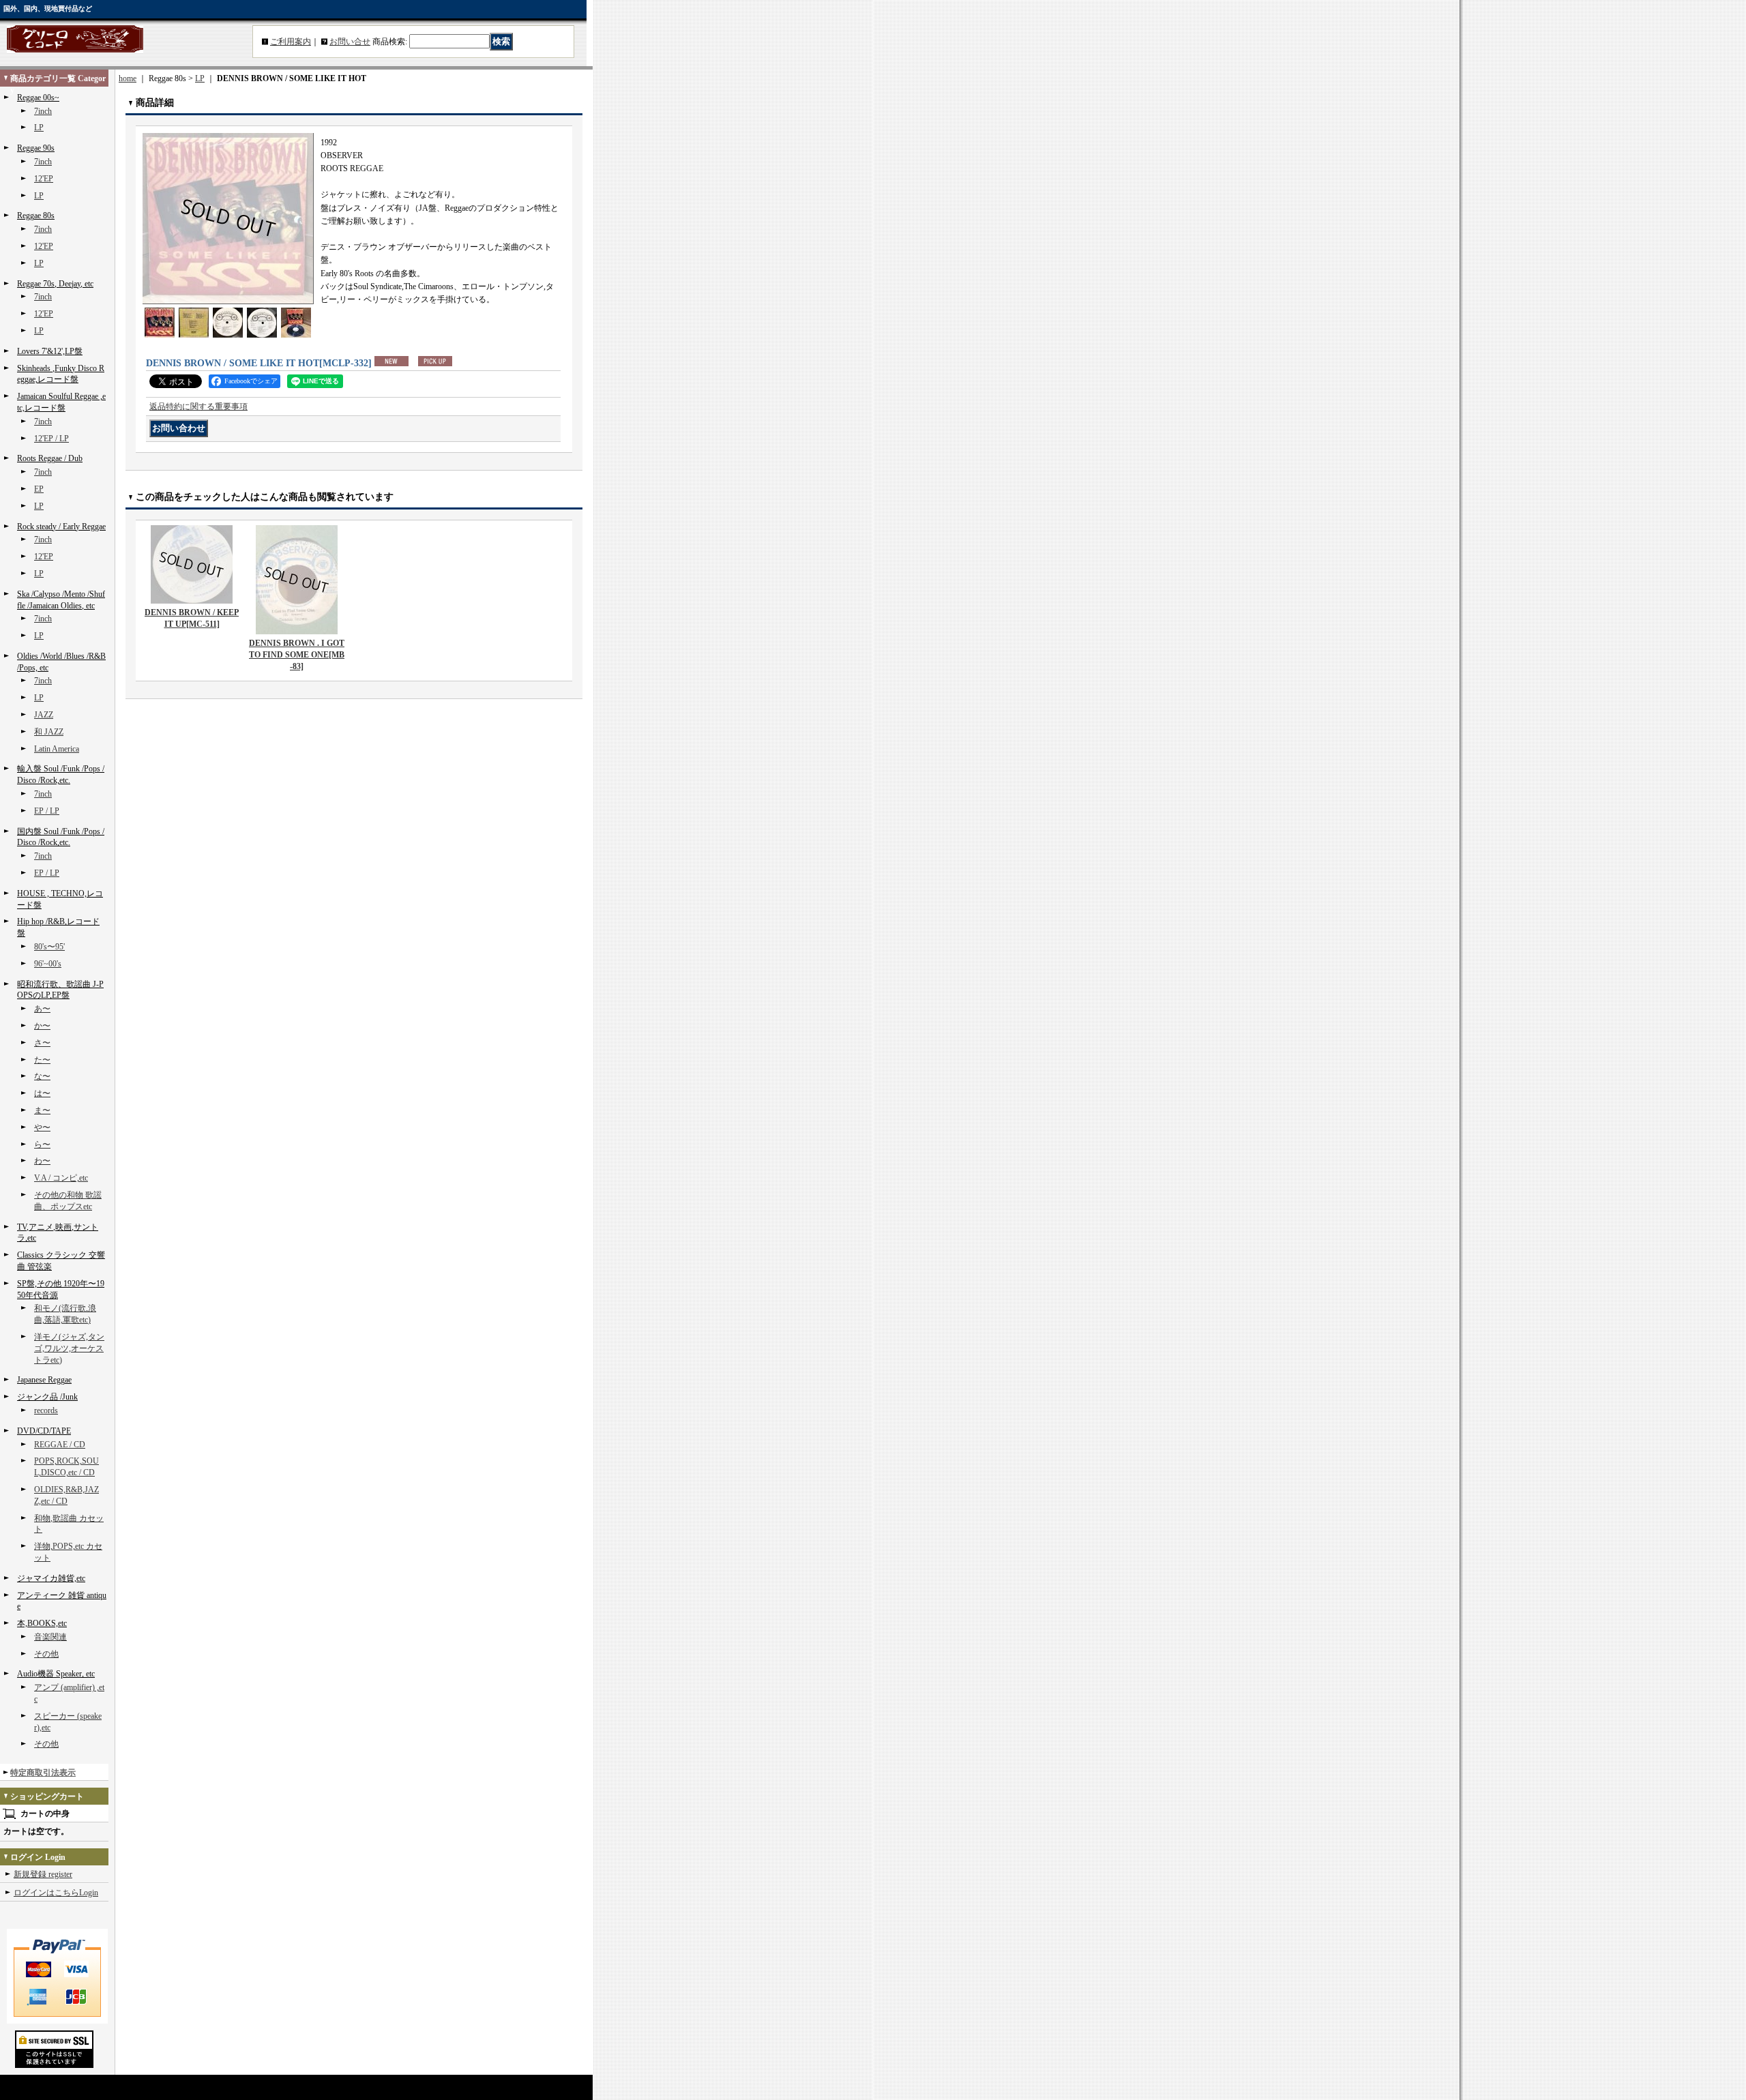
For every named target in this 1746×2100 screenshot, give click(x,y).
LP (39, 128)
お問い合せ (350, 42)
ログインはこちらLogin (56, 1893)
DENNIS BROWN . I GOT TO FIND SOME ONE (297, 655)
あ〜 (42, 1009)
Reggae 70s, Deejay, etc (55, 284)
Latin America (57, 749)
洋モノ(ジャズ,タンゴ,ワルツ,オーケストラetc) (69, 1348)
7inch (43, 111)
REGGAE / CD (60, 1445)
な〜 (42, 1076)
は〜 (42, 1093)
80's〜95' (49, 947)
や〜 (42, 1127)
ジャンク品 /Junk (47, 1397)
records (46, 1410)
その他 (46, 1654)
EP (39, 489)
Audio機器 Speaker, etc (56, 1674)
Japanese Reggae (44, 1380)
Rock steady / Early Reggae (61, 527)
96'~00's (48, 964)
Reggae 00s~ (38, 98)
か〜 (42, 1026)
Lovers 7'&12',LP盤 (50, 351)
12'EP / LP (51, 439)
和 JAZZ (49, 732)
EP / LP (47, 811)
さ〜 (42, 1043)
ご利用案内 (291, 42)
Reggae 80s (36, 216)
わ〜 (42, 1161)
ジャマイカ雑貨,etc (51, 1578)
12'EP (44, 179)
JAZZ (44, 715)
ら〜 (42, 1144)
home (128, 78)
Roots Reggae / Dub (50, 458)
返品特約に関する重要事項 (198, 406)
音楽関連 (50, 1637)
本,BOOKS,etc (42, 1623)
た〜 (42, 1060)
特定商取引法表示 (43, 1773)
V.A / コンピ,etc (61, 1178)
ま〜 (42, 1110)
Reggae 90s (36, 148)
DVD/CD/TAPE (44, 1431)
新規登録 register (43, 1874)
